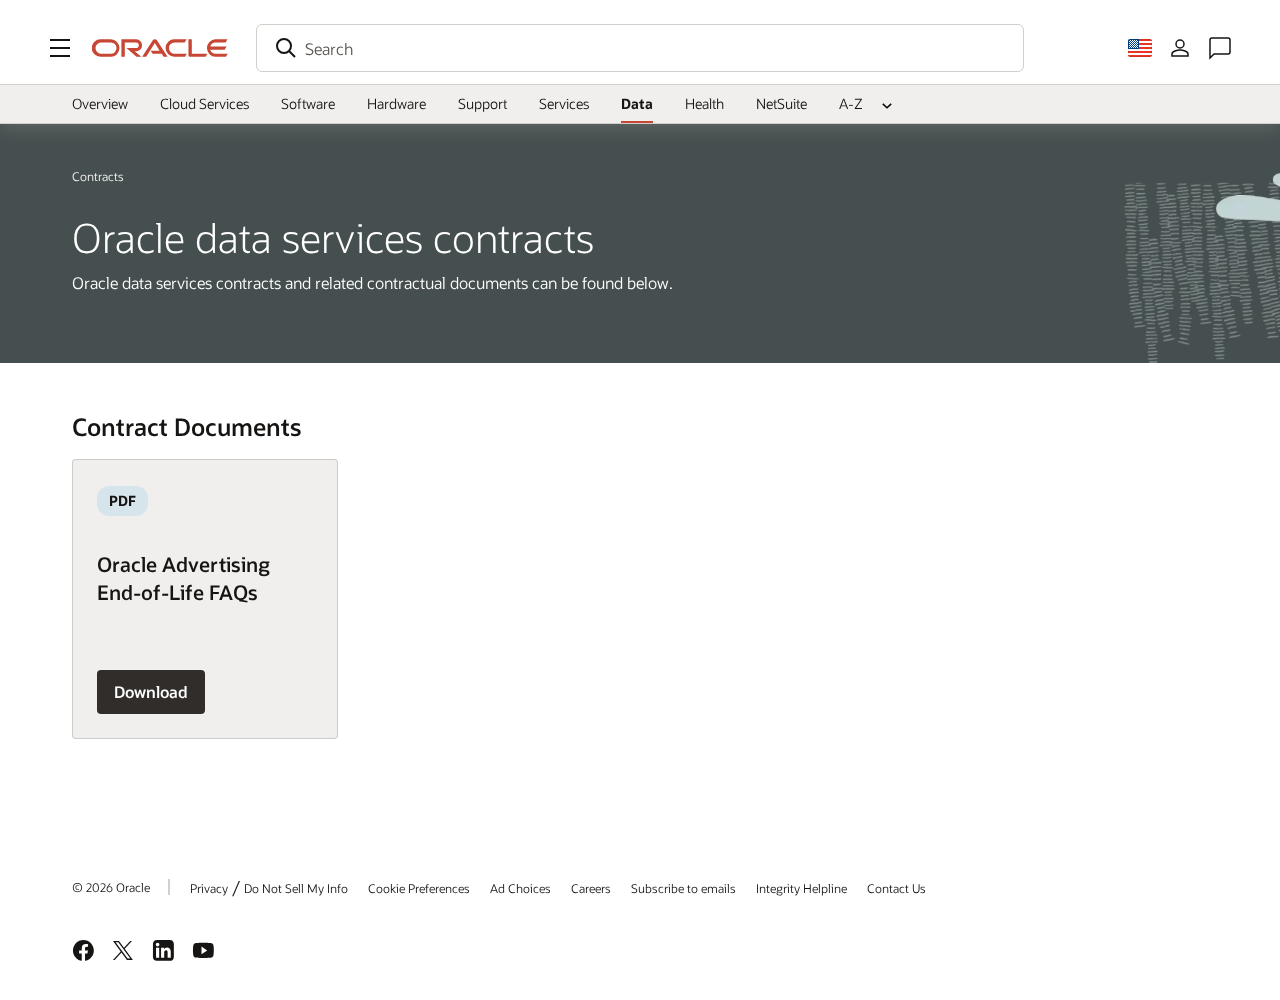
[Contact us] (1220, 48)
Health (704, 103)
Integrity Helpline (801, 888)
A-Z (851, 103)
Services (564, 103)
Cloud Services (204, 103)
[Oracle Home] (160, 48)
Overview (100, 103)
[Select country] (1140, 48)
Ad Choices (520, 888)
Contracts (98, 176)
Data (637, 103)
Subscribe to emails (683, 888)
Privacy (209, 888)
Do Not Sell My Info (296, 888)
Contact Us (896, 888)
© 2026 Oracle (111, 887)
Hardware (396, 103)
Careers (591, 888)
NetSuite (781, 103)
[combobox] (640, 48)
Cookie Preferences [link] (419, 888)
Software (308, 103)
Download (151, 691)
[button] (60, 48)
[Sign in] (1180, 48)
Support (482, 103)
